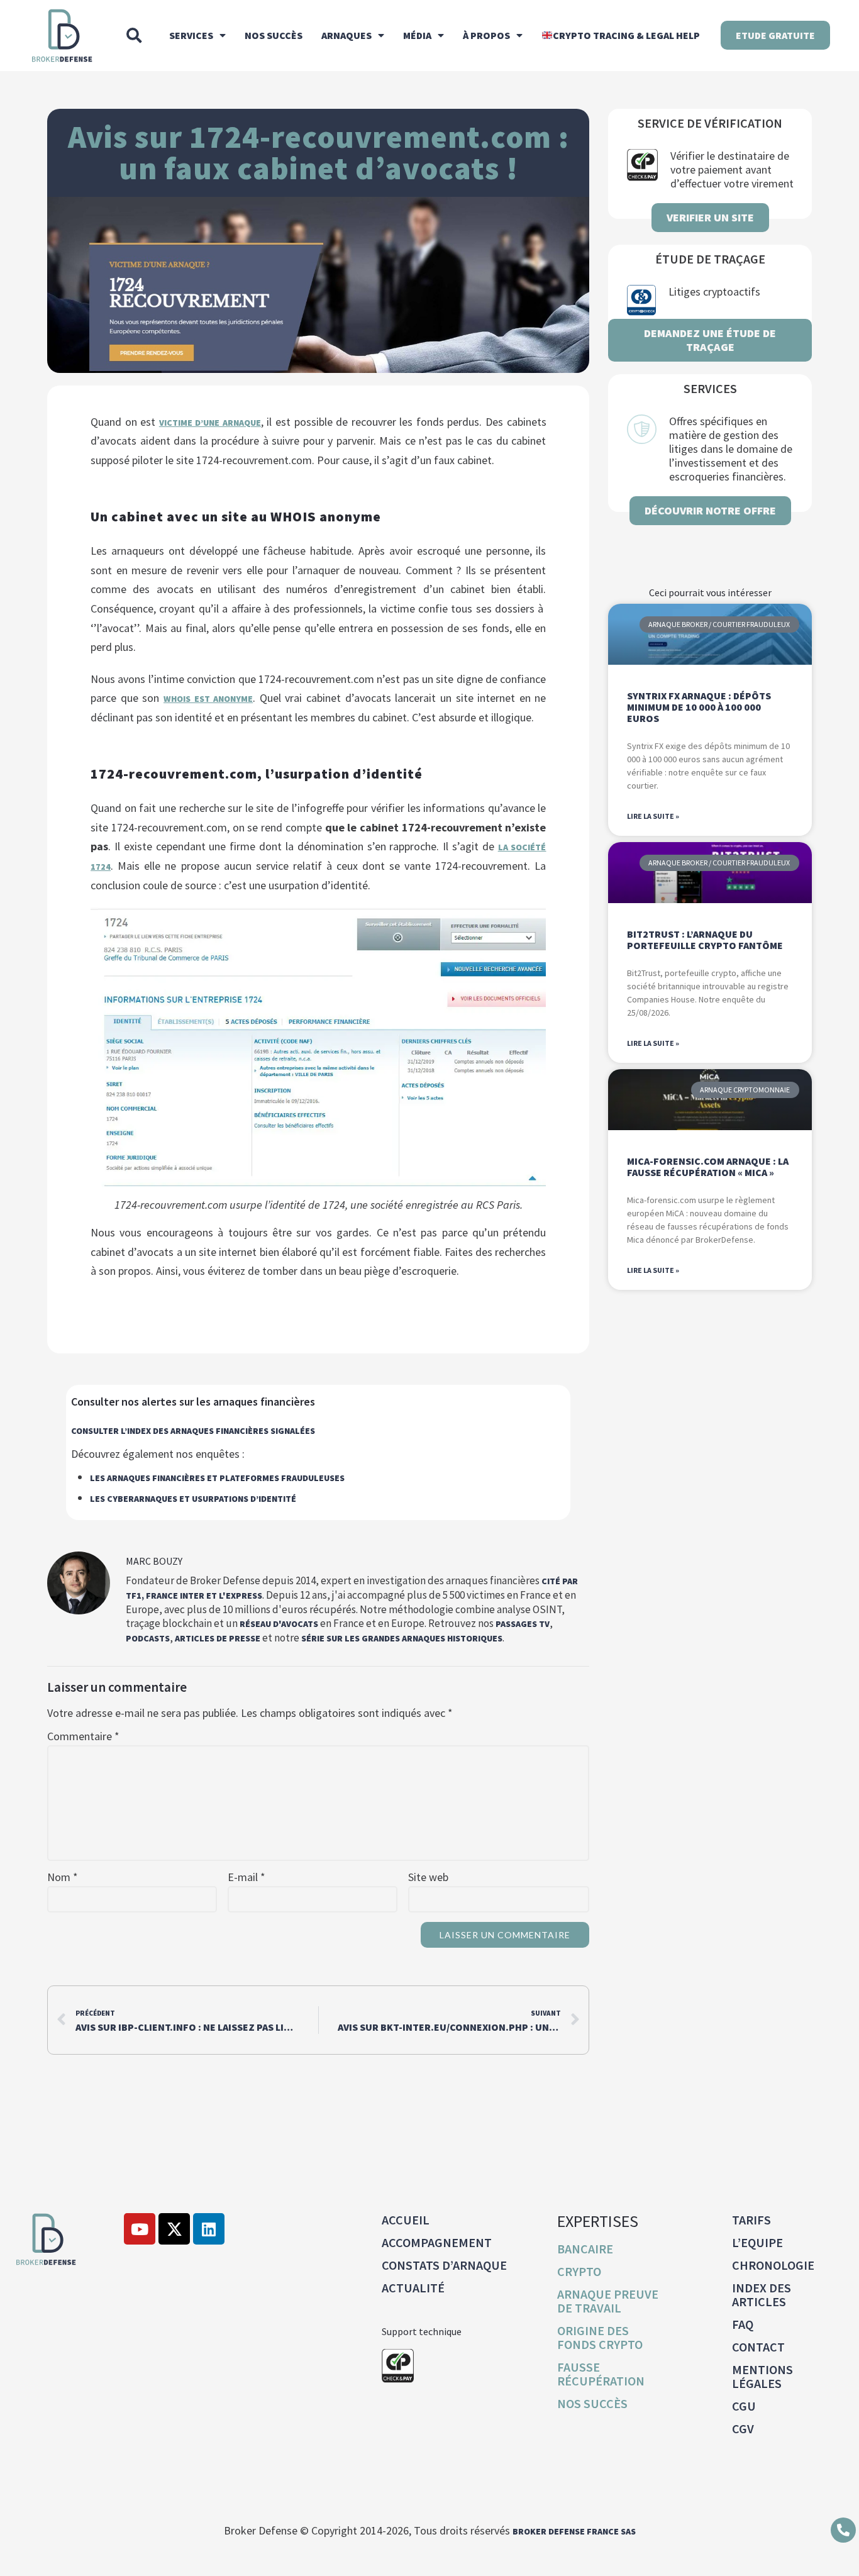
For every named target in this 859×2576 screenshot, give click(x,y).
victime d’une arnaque (210, 423)
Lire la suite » (653, 816)
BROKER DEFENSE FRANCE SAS (574, 2531)
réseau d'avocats (279, 1624)
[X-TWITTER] (174, 2229)
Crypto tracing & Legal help (626, 35)
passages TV (523, 1624)
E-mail (247, 1877)
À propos (486, 35)
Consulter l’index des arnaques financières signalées (193, 1431)
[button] (134, 35)
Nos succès (274, 35)
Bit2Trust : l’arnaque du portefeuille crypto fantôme (705, 940)
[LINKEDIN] (209, 2229)
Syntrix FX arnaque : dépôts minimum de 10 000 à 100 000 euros (699, 707)
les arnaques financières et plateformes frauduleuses (217, 1478)
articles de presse (218, 1638)
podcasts (148, 1638)
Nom (63, 1877)
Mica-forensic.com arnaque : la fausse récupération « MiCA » (708, 1167)
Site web (428, 1877)
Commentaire (83, 1736)
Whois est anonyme (208, 699)
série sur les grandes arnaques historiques (402, 1638)
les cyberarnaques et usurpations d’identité (193, 1499)
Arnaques (346, 35)
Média (417, 35)
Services (191, 35)
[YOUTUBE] (140, 2229)
